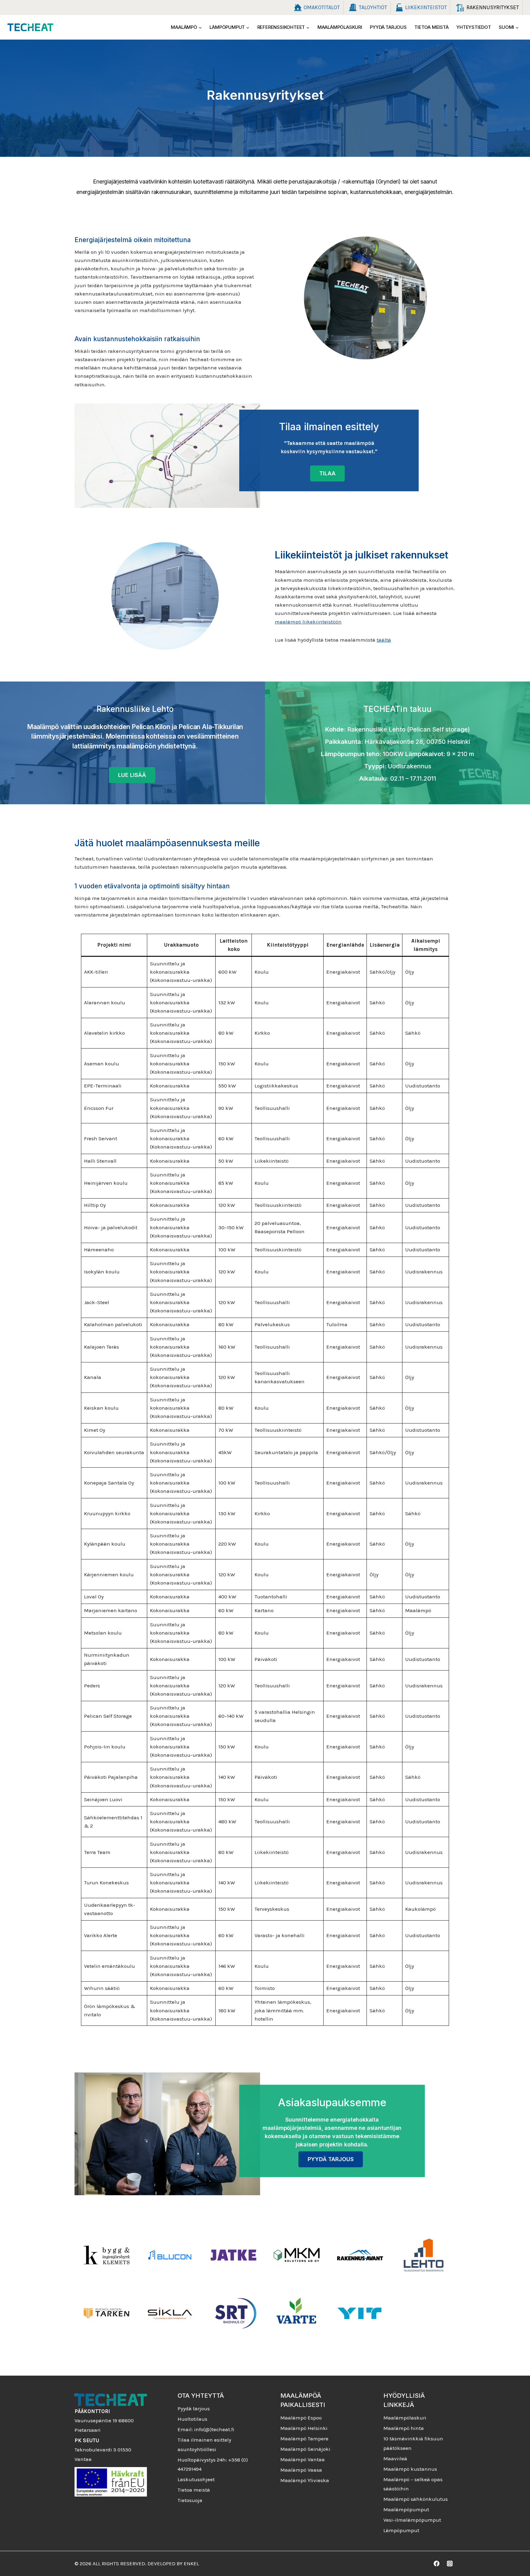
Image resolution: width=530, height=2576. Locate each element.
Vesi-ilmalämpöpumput (412, 2520)
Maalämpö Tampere (304, 2439)
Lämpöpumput (401, 2530)
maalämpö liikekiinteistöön (308, 622)
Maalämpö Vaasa (301, 2470)
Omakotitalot (322, 7)
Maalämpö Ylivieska (305, 2480)
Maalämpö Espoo (301, 2418)
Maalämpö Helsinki (304, 2428)
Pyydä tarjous (388, 27)
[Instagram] (450, 2564)
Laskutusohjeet (196, 2479)
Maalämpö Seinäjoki (305, 2449)
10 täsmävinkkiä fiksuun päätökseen (413, 2443)
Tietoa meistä (431, 27)
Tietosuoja (190, 2500)
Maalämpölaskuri (340, 27)
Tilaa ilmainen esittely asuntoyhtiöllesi (204, 2445)
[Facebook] (437, 2564)
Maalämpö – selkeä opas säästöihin (413, 2484)
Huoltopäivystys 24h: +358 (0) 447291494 (213, 2464)
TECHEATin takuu (397, 709)
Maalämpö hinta (404, 2428)
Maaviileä (395, 2458)
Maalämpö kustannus (410, 2469)
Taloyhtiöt (373, 7)
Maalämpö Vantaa (303, 2459)
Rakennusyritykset (493, 7)
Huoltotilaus (192, 2419)
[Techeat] (30, 27)
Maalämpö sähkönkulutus (416, 2499)
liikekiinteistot (426, 7)
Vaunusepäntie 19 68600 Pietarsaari (104, 2421)
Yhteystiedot (474, 27)
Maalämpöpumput (406, 2509)
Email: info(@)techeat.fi (206, 2429)
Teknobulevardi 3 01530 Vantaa (103, 2450)
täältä (384, 640)
